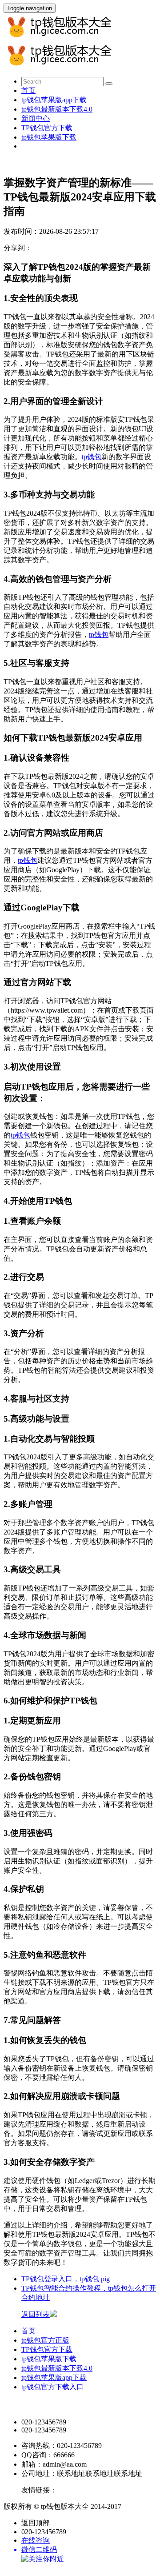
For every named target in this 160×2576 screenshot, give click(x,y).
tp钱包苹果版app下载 (54, 100)
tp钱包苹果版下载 (49, 137)
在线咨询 (36, 2540)
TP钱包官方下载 (47, 128)
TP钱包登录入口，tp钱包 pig (66, 2279)
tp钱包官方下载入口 (52, 2387)
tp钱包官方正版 (45, 2340)
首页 (28, 90)
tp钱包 (92, 457)
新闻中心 (36, 118)
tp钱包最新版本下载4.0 (57, 109)
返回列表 (36, 2314)
